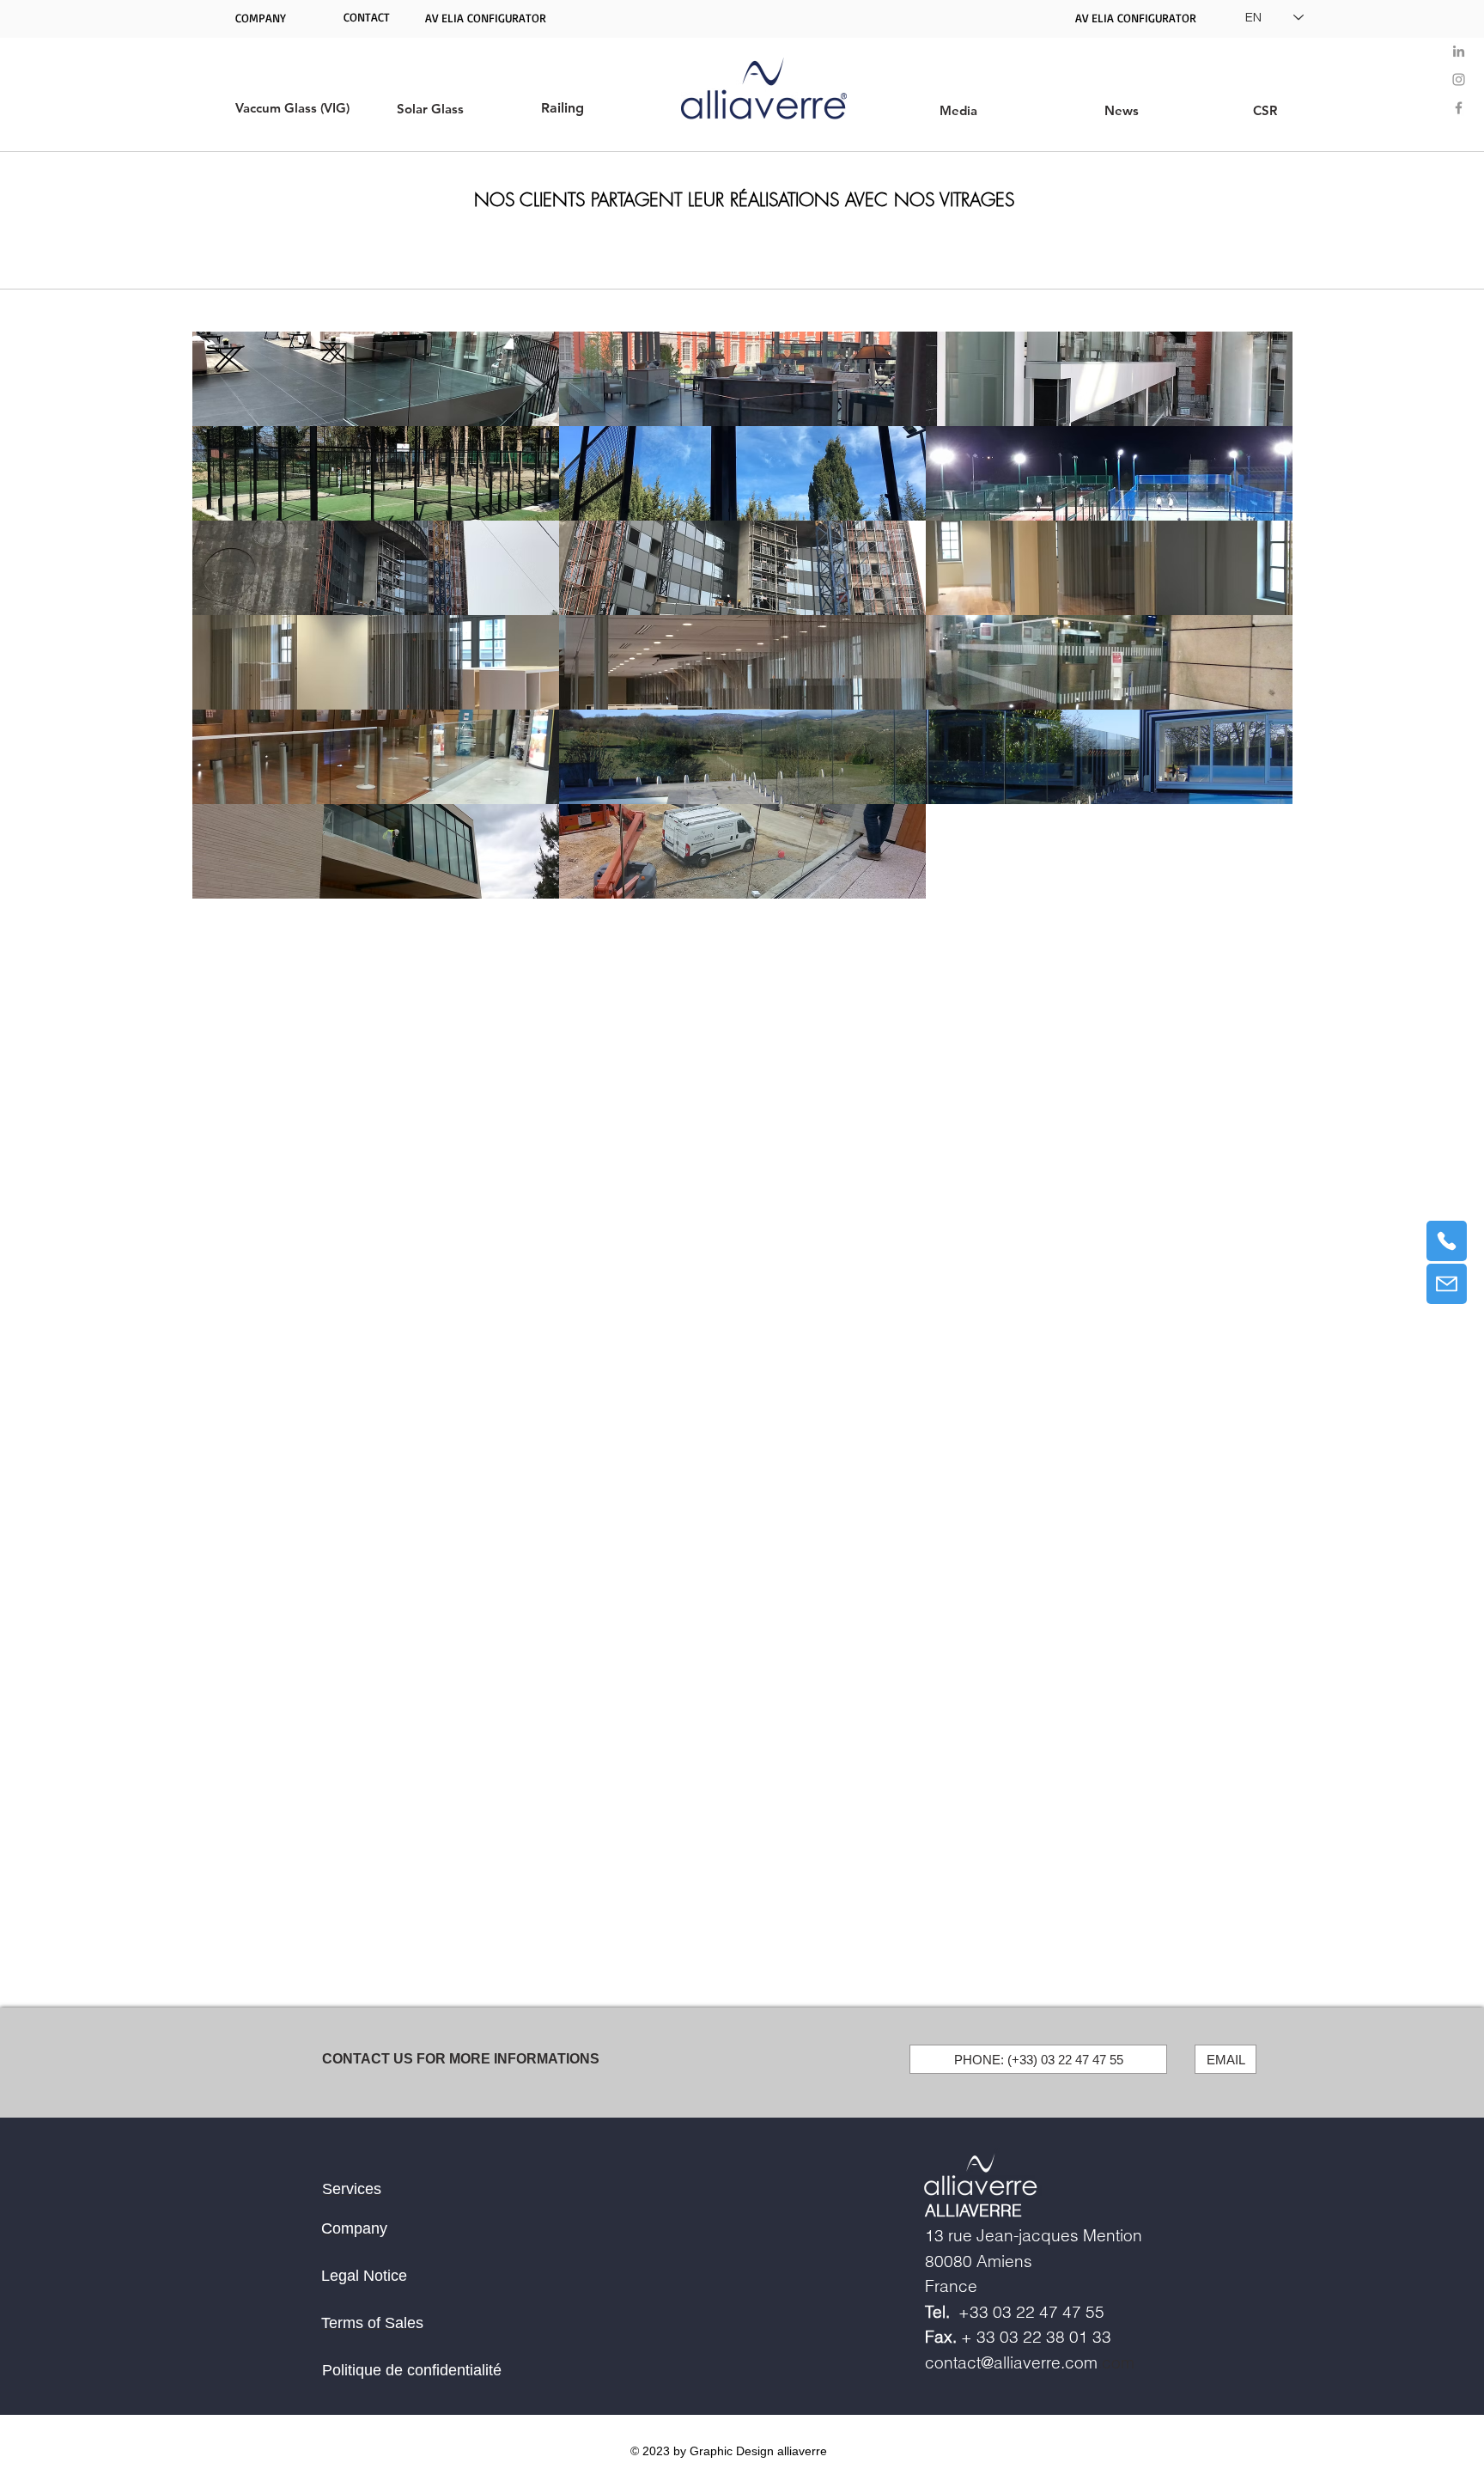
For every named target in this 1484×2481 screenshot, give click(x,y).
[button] (367, 17)
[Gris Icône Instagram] (1459, 79)
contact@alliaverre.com (1011, 2362)
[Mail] (1447, 1284)
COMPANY (261, 18)
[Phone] (1447, 1241)
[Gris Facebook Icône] (1459, 108)
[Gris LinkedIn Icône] (1459, 51)
